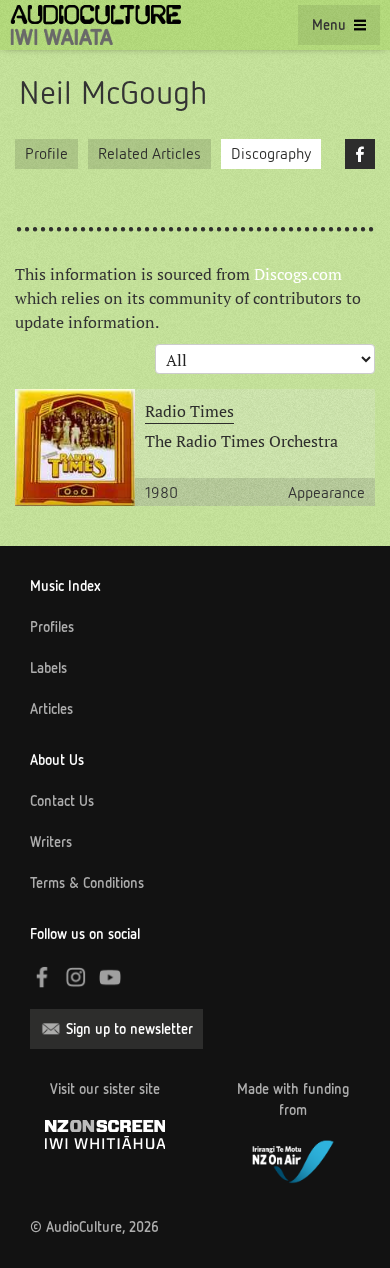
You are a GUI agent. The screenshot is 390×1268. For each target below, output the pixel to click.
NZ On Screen (105, 1134)
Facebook (360, 154)
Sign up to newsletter (129, 1029)
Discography (271, 153)
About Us (57, 760)
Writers (51, 842)
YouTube (110, 977)
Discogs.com (298, 274)
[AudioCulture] (95, 25)
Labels (48, 668)
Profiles (52, 627)
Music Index (65, 586)
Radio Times (189, 411)
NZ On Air (293, 1159)
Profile (46, 153)
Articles (51, 709)
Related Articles (149, 153)
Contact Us (62, 801)
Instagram (76, 977)
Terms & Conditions (87, 883)
